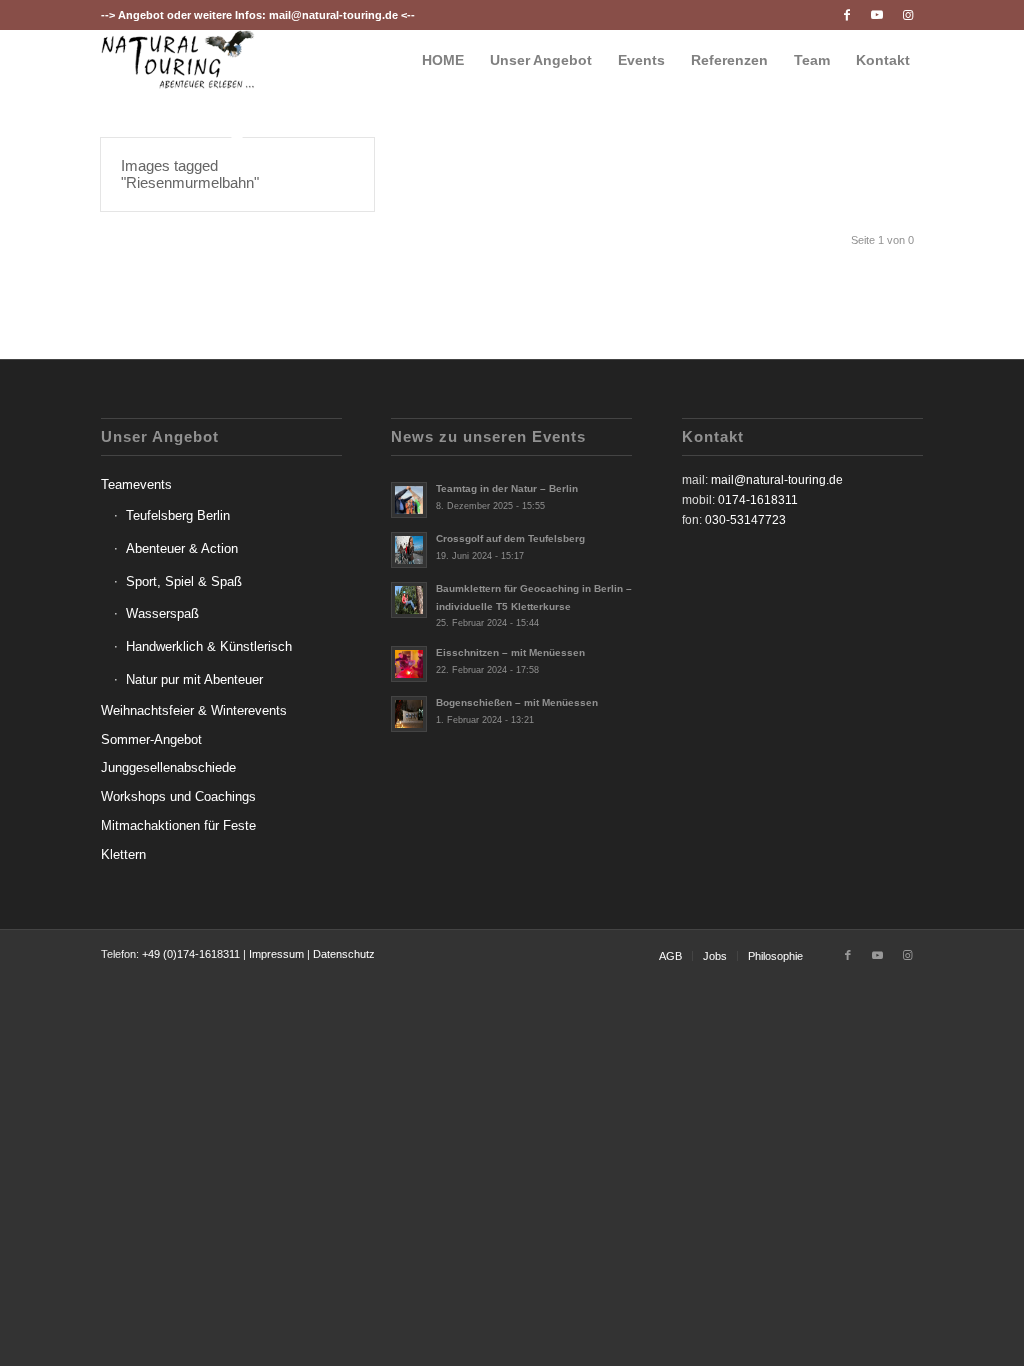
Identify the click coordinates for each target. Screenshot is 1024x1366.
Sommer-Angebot (151, 739)
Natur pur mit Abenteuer (194, 679)
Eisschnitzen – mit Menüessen (510, 652)
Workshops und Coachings (178, 796)
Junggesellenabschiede (168, 767)
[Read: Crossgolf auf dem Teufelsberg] (409, 550)
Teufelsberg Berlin (178, 515)
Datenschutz (344, 954)
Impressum (276, 954)
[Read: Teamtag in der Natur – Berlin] (409, 500)
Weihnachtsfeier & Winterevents (194, 710)
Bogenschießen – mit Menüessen (517, 702)
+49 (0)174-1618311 (191, 954)
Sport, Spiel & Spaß (184, 581)
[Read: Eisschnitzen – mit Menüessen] (409, 664)
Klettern (123, 854)
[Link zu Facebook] (847, 15)
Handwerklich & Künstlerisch (209, 646)
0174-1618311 (758, 500)
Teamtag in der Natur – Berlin (507, 488)
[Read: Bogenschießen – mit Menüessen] (409, 714)
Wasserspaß (162, 613)
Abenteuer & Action (182, 548)
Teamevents (136, 484)
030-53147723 (745, 520)
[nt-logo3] (178, 60)
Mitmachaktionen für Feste (178, 825)
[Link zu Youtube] (877, 15)
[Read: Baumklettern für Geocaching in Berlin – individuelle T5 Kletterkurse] (409, 600)
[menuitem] (443, 60)
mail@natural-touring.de (333, 15)
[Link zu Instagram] (908, 15)
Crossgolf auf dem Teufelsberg (510, 538)
